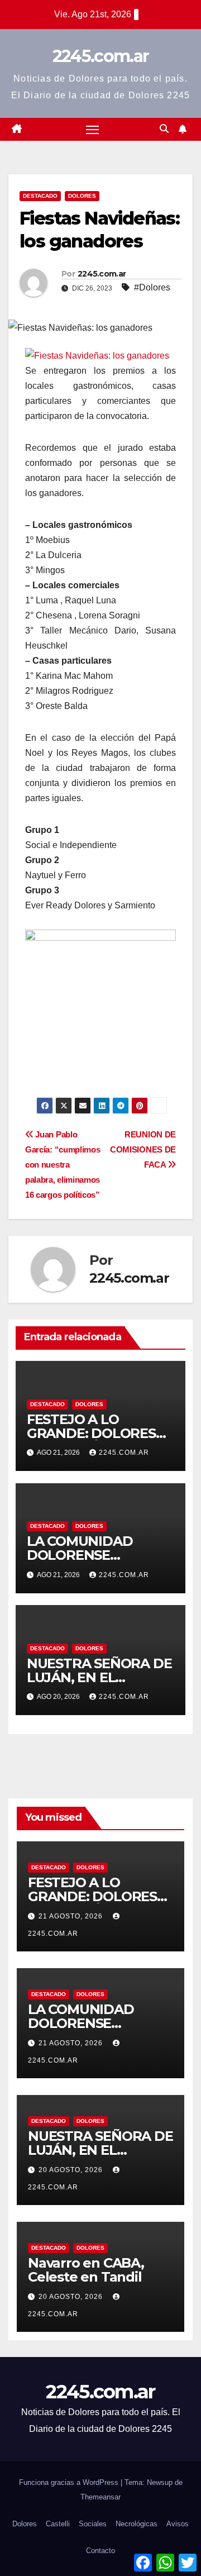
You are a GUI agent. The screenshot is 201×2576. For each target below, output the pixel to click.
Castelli (58, 2524)
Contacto (100, 2551)
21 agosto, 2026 (72, 1916)
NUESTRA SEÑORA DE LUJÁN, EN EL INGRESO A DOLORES (99, 1677)
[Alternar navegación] (93, 130)
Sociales (93, 2524)
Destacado (40, 196)
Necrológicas (137, 2524)
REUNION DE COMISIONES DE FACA (143, 1149)
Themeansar (100, 2497)
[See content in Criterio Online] (97, 355)
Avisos (178, 2524)
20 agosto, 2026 (72, 2170)
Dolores (82, 196)
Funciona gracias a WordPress (70, 2482)
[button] (164, 129)
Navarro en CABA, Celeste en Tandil (86, 2270)
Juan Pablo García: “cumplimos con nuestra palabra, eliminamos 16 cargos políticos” (63, 1165)
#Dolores (152, 287)
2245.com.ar (100, 56)
